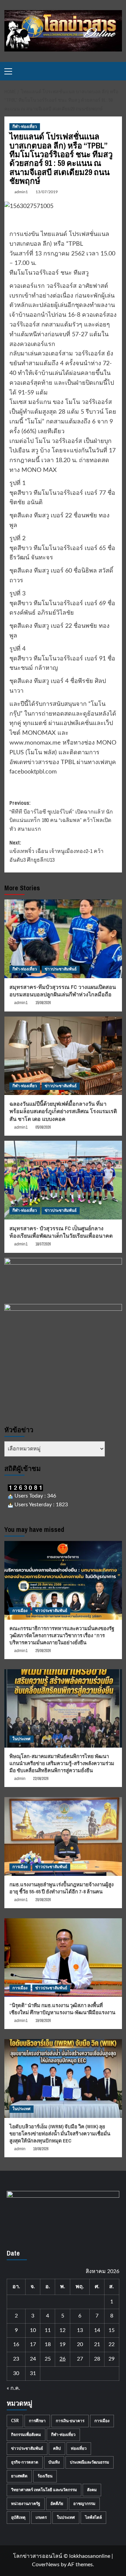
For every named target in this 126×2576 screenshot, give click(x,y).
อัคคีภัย (57, 2504)
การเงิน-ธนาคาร (70, 2421)
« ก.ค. (13, 2388)
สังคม (92, 2490)
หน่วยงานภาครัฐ (26, 2504)
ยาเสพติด (19, 2476)
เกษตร (41, 2517)
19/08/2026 (43, 2021)
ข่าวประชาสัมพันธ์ (61, 969)
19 (62, 2344)
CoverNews (46, 2565)
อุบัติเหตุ (18, 2517)
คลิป (57, 2448)
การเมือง (20, 1611)
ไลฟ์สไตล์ (93, 2517)
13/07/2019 (47, 192)
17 (33, 2344)
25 (48, 2359)
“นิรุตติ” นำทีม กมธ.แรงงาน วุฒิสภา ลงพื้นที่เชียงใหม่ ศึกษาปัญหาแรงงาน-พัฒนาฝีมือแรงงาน (62, 2009)
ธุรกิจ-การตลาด (25, 2462)
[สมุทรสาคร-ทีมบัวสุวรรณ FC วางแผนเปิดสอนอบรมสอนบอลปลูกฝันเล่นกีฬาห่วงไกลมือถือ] (63, 939)
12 (62, 2330)
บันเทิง (54, 2462)
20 (80, 2344)
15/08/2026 (43, 1003)
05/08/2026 (43, 1127)
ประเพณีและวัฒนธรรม (90, 2462)
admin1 (21, 192)
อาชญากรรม (84, 2504)
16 (16, 2344)
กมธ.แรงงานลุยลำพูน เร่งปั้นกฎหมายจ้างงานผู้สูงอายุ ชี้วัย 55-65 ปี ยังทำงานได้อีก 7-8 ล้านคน (61, 1888)
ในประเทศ (22, 1739)
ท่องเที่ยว (79, 2448)
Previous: (61, 816)
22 (112, 2344)
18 (48, 2344)
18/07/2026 (43, 1244)
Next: (56, 851)
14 (97, 2330)
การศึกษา (37, 2421)
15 (112, 2330)
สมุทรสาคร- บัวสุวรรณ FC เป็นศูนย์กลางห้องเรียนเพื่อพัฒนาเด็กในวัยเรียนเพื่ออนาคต (61, 1232)
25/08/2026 (43, 1651)
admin (20, 1779)
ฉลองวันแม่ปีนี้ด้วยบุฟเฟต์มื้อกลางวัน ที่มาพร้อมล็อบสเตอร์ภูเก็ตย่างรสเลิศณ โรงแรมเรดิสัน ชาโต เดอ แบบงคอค (63, 1111)
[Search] (118, 71)
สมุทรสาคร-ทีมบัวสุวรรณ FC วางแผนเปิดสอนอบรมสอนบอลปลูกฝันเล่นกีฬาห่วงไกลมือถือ (63, 991)
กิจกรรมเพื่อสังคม (26, 2435)
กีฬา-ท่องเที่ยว (25, 127)
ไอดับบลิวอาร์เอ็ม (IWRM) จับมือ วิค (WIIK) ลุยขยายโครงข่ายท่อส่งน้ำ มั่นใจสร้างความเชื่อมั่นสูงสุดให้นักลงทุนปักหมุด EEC (60, 2134)
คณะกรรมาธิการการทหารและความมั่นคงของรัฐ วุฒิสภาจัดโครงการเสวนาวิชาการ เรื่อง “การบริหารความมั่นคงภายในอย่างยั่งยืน (62, 1635)
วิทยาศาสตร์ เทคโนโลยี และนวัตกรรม (44, 2490)
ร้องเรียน (45, 2476)
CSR (15, 2421)
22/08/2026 (41, 1779)
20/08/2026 (43, 1900)
